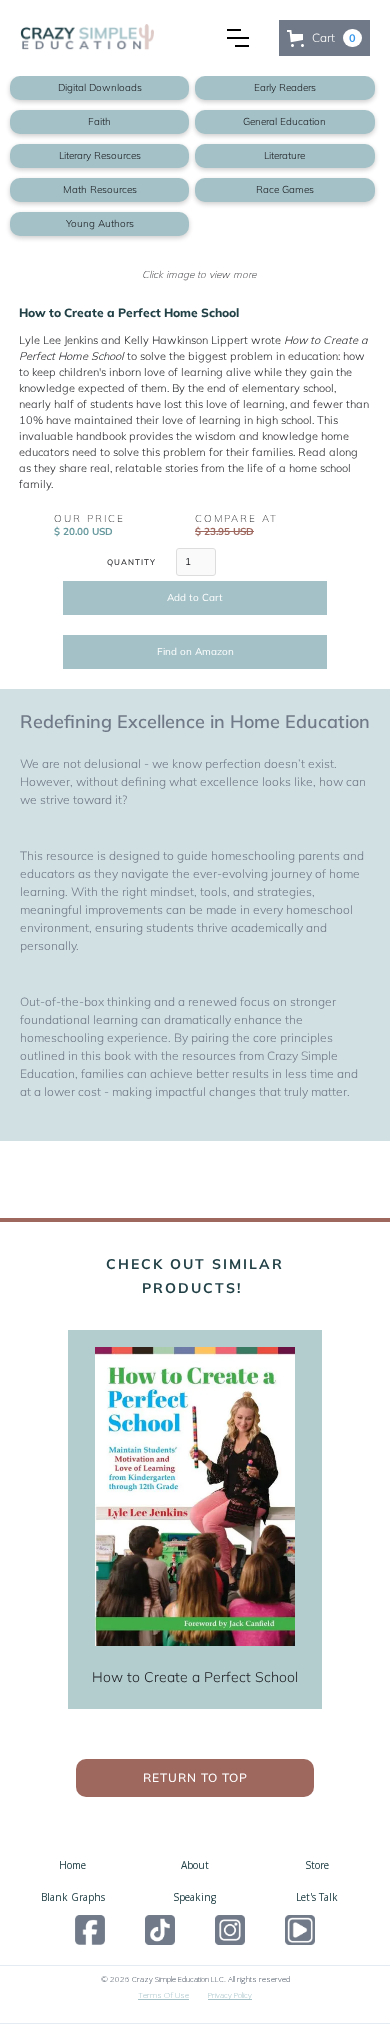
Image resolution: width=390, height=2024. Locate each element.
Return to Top (195, 1777)
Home (72, 1865)
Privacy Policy (230, 1994)
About (195, 1865)
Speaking (194, 1897)
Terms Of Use (163, 1994)
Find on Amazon (195, 651)
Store (317, 1865)
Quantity (131, 562)
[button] (238, 38)
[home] (116, 38)
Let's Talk (317, 1897)
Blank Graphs (73, 1897)
